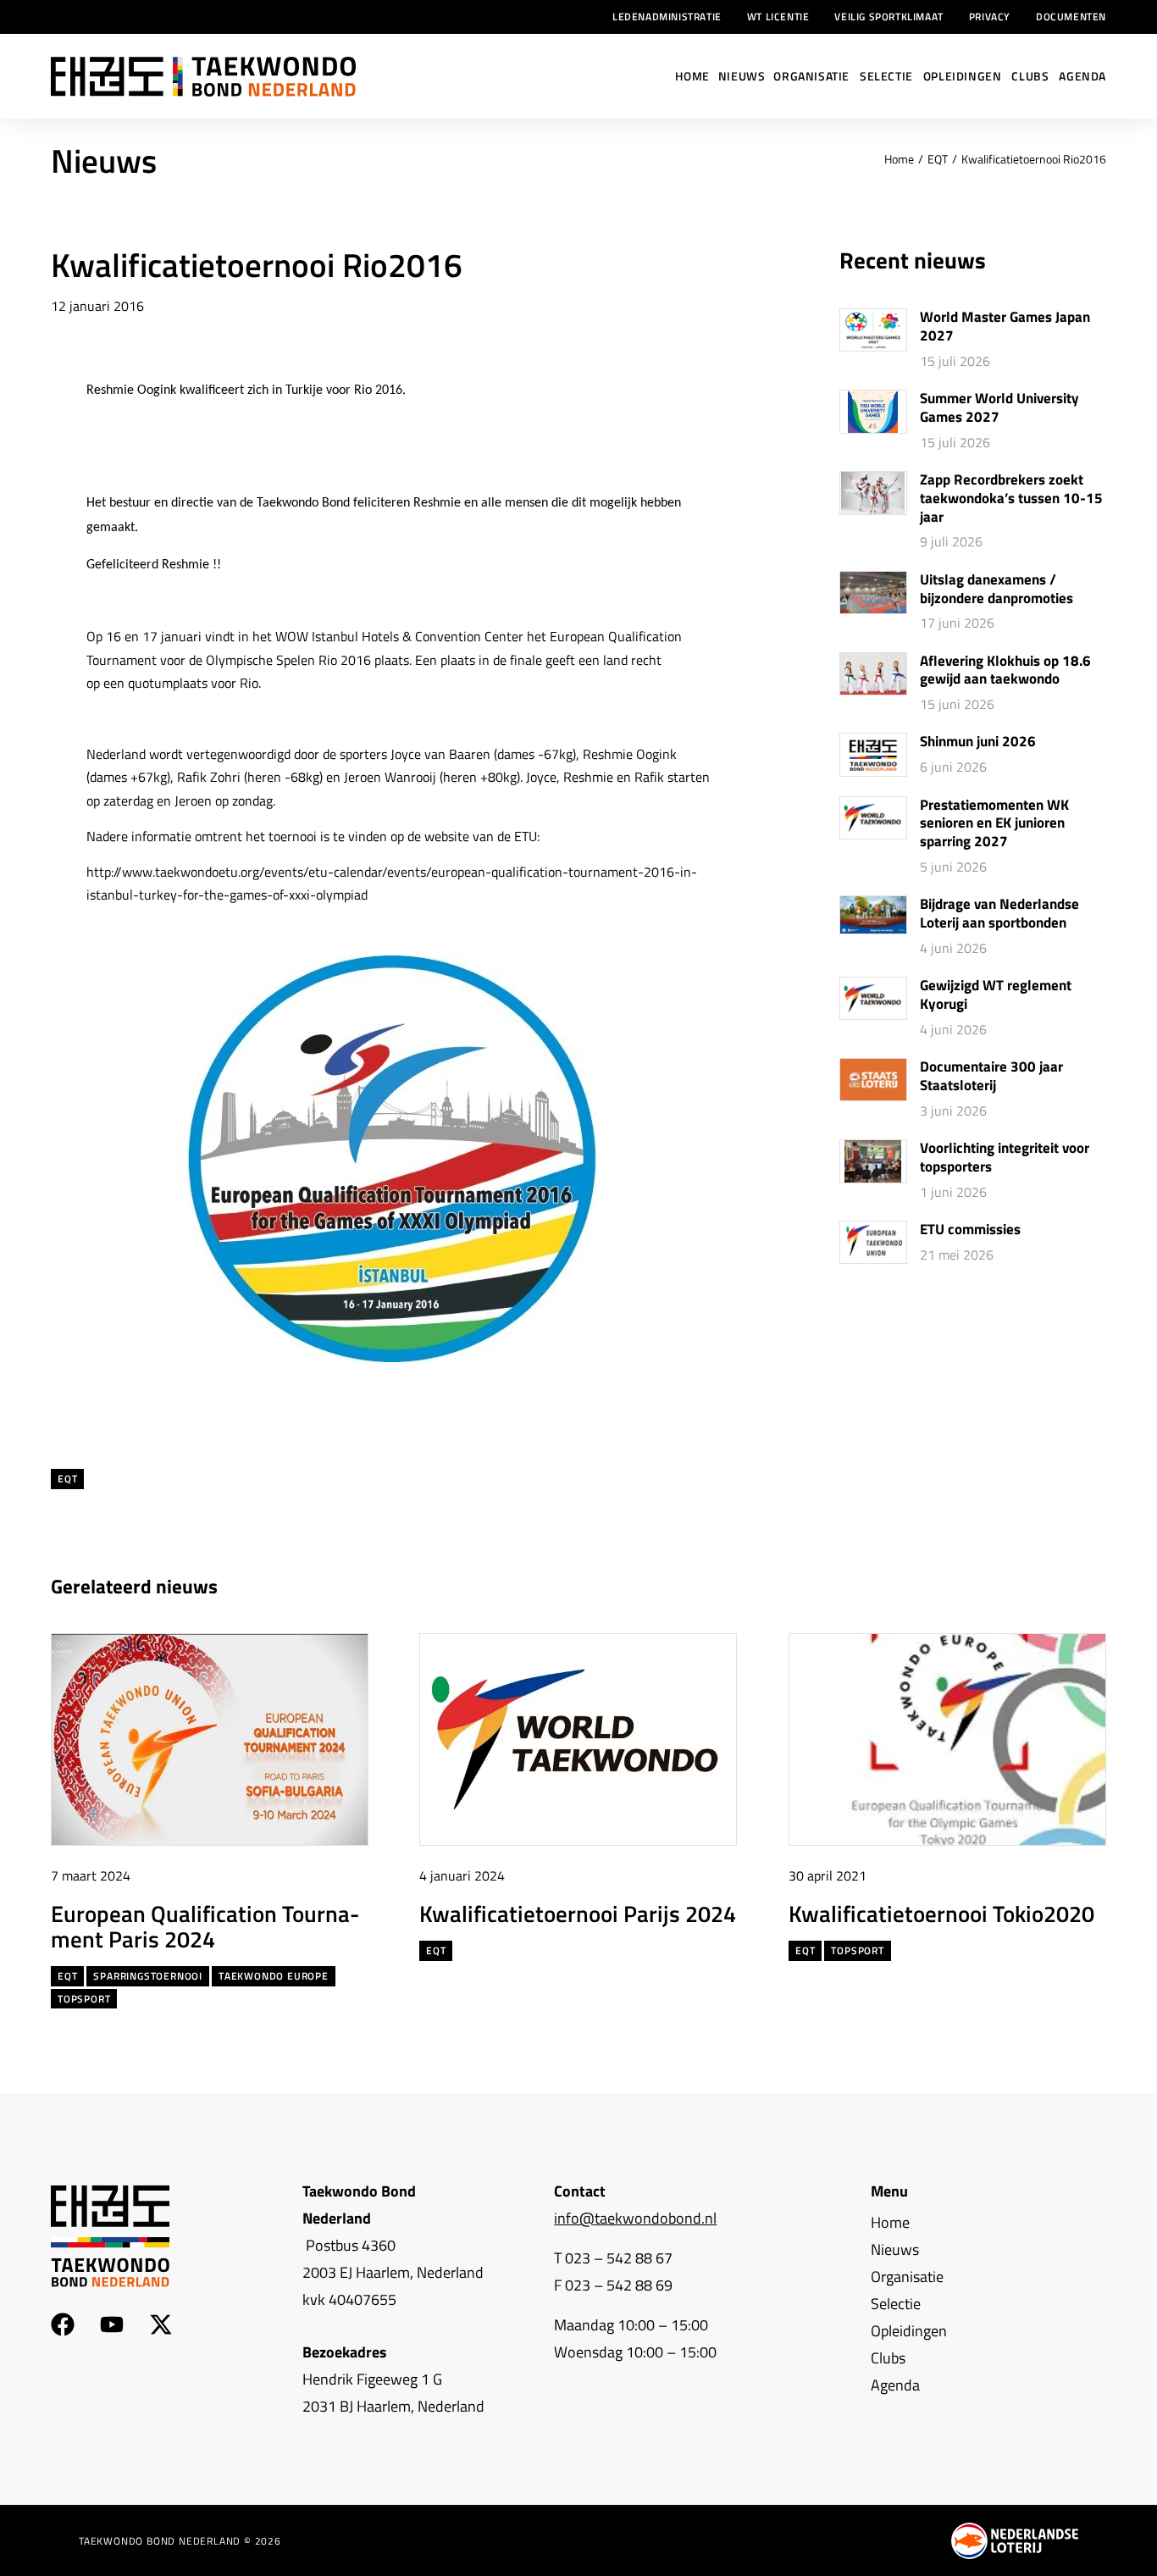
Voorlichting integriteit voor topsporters (1005, 1158)
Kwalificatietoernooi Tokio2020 (941, 1912)
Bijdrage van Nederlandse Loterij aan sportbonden (999, 914)
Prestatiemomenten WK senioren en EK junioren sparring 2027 (994, 824)
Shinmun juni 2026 (978, 742)
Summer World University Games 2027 (999, 408)
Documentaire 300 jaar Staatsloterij (991, 1077)
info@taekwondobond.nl (635, 2218)
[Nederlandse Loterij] (1015, 2541)
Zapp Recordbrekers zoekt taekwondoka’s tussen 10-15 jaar (1011, 499)
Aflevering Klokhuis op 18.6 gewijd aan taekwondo (1005, 671)
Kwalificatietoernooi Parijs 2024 (578, 1912)
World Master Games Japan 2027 (1005, 327)
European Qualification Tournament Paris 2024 (205, 1925)
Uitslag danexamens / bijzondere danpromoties (996, 590)
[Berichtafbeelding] (873, 330)
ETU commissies (970, 1230)
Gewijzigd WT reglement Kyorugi (996, 995)
